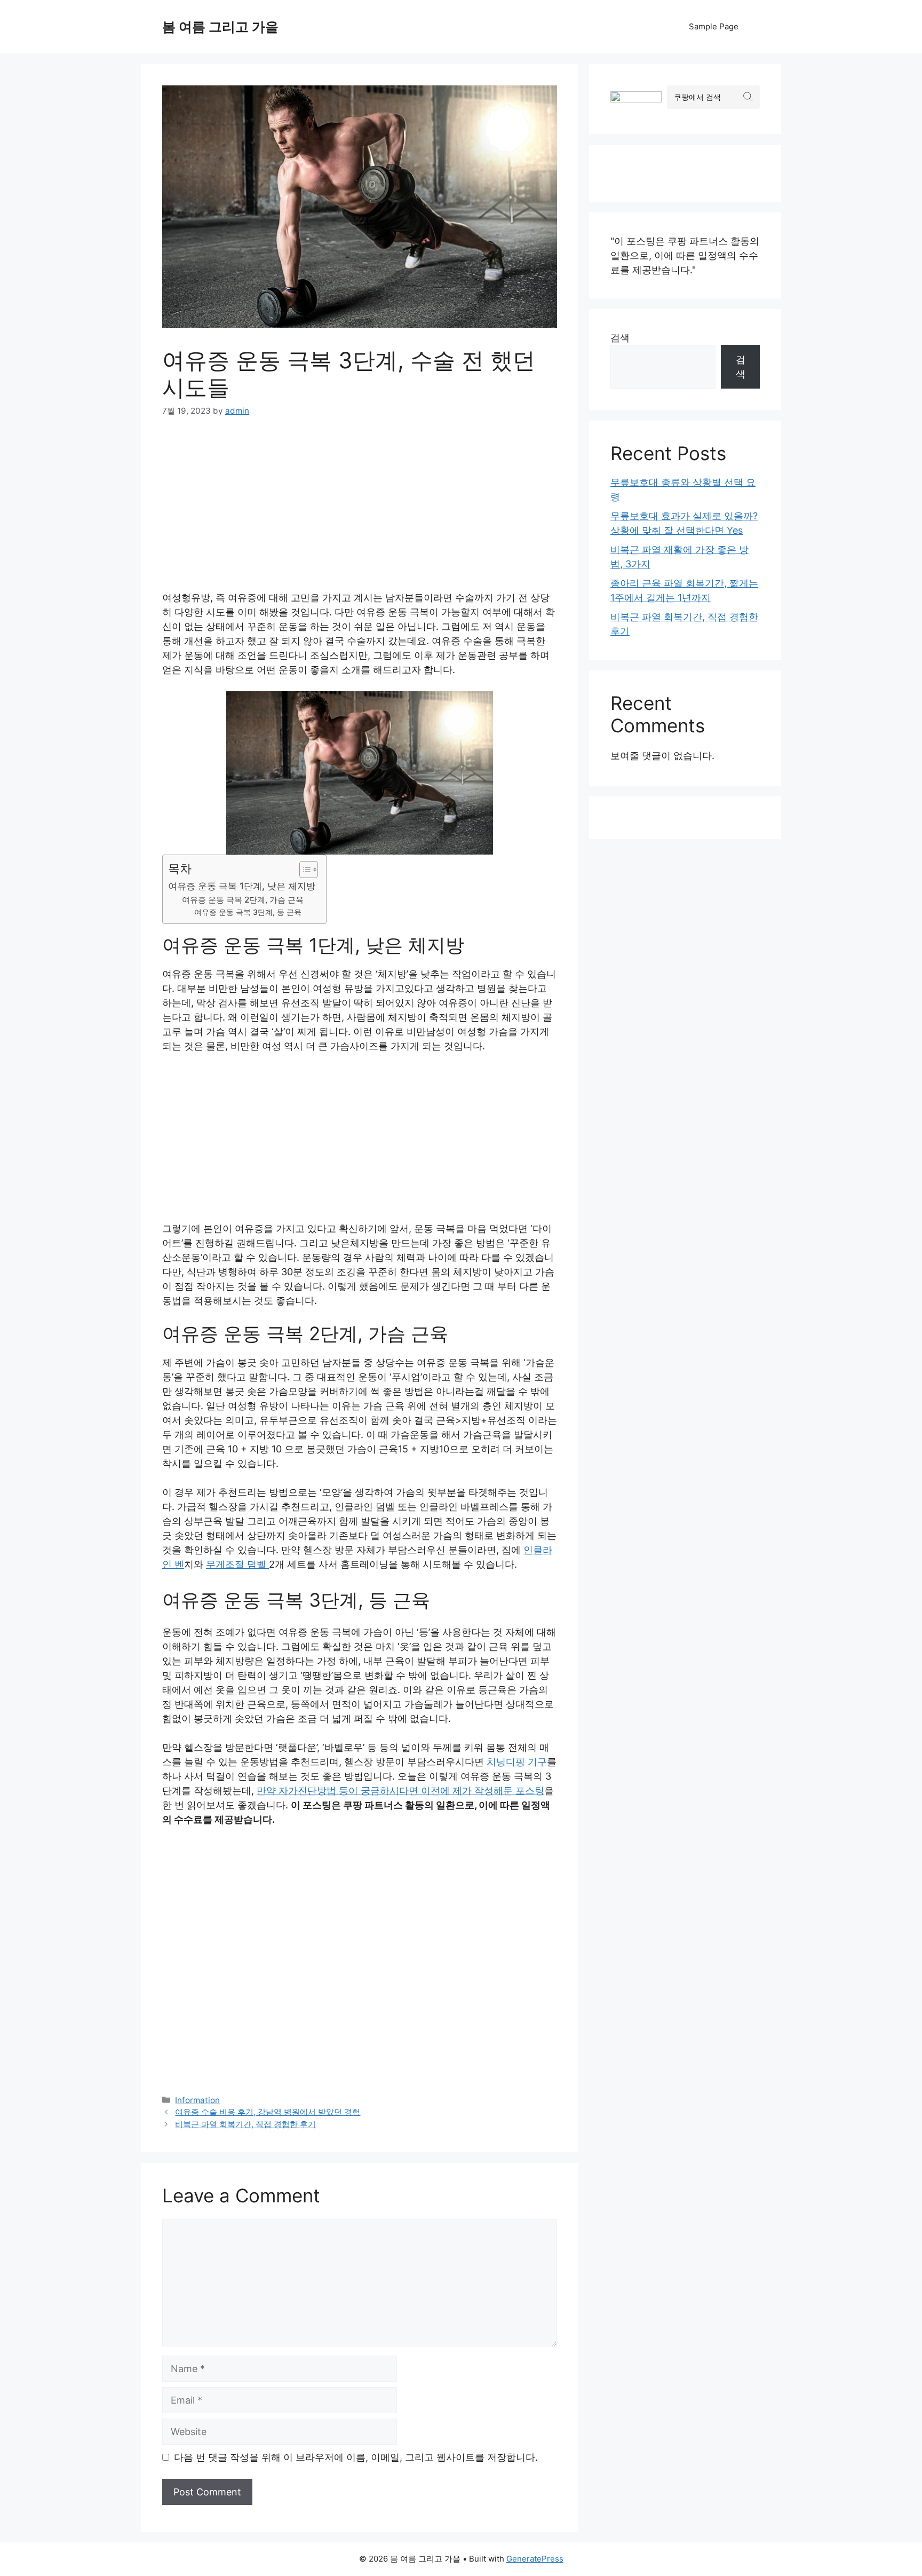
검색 (620, 338)
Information (197, 2100)
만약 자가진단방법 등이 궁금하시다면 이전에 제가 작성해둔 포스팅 (400, 1791)
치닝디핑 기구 (517, 1762)
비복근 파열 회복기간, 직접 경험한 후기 (245, 2124)
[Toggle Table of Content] (303, 870)
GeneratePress (535, 2559)
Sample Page (714, 26)
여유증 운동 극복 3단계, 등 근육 (248, 912)
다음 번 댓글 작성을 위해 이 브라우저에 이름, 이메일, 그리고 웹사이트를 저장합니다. (356, 2457)
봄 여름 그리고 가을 (220, 27)
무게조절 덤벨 (237, 1564)
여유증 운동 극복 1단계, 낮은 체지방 (242, 886)
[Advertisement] (360, 511)
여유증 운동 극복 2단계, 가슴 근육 (243, 900)
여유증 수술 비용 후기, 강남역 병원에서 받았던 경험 (268, 2112)
